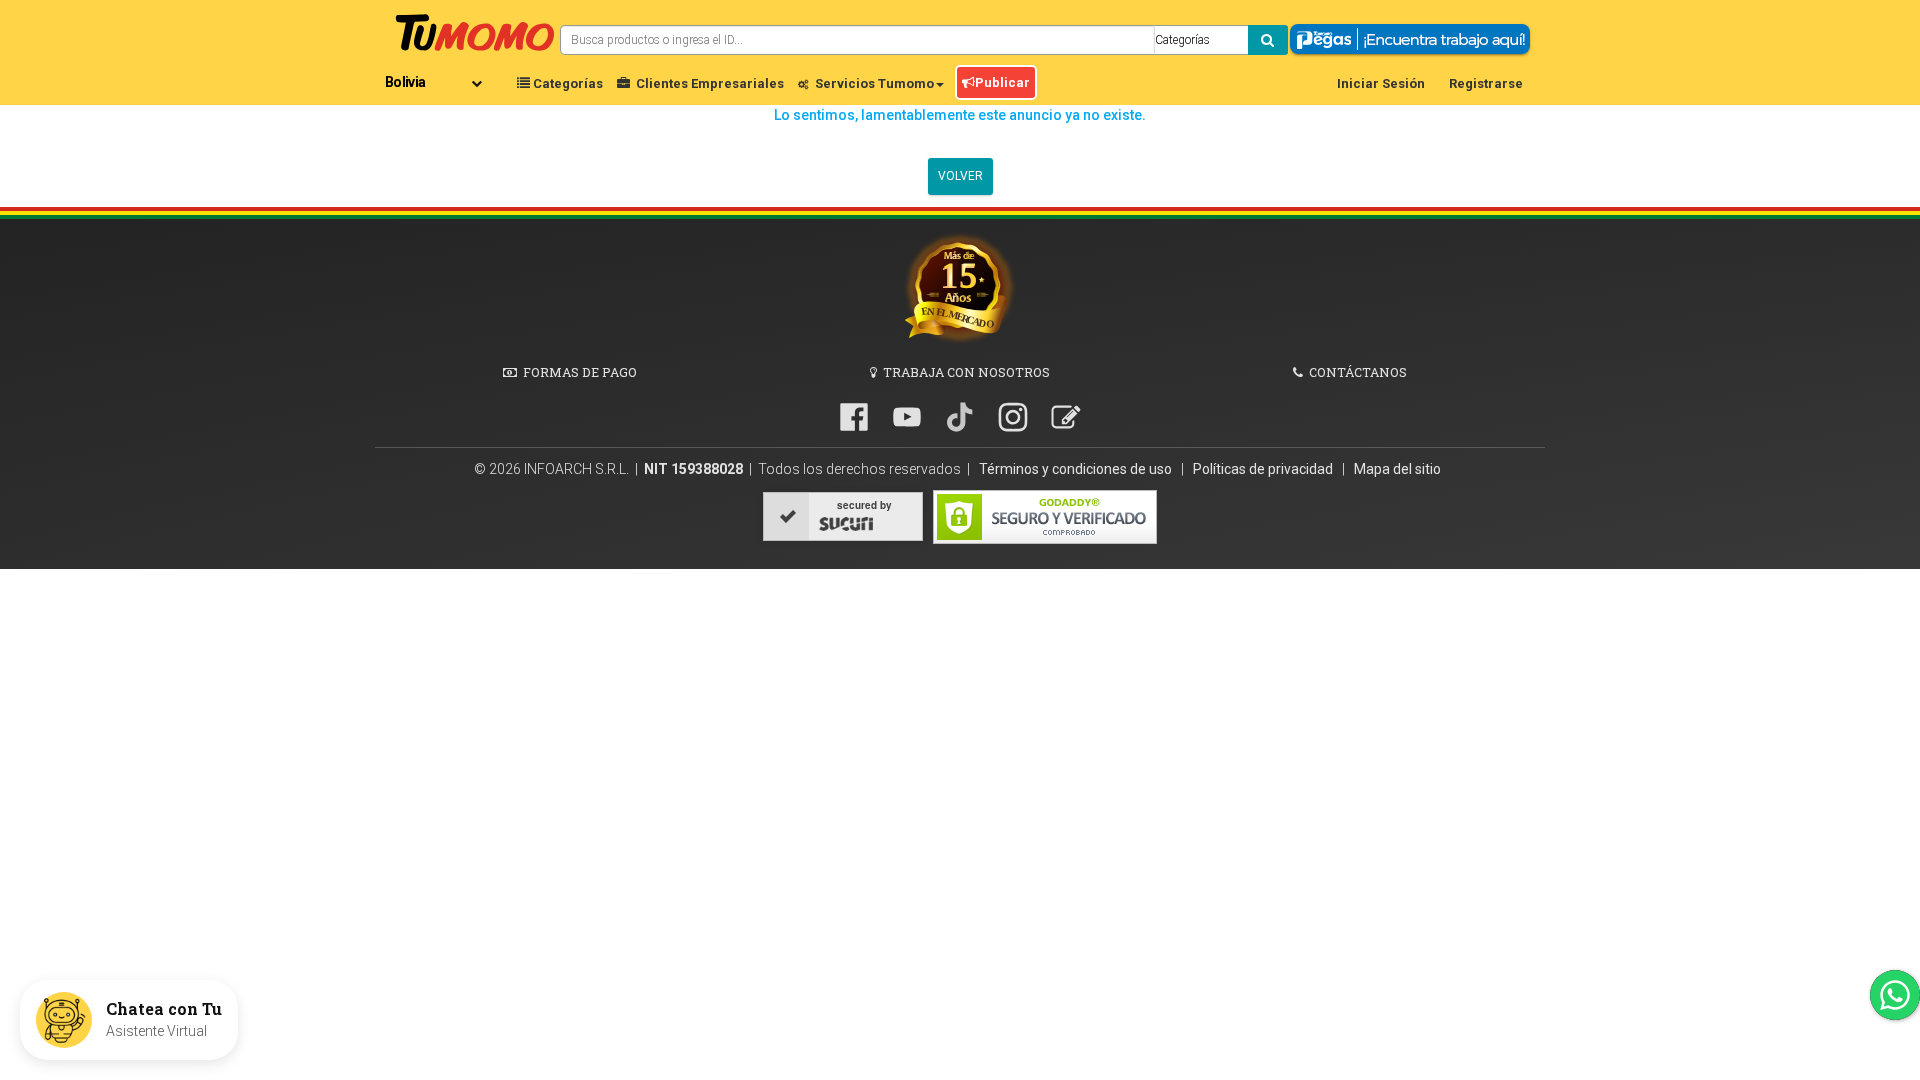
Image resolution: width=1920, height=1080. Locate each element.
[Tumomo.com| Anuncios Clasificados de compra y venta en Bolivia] (475, 30)
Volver (960, 176)
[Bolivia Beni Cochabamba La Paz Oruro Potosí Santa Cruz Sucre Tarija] (437, 75)
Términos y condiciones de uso (1077, 469)
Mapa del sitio (1397, 469)
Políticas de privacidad (1264, 469)
